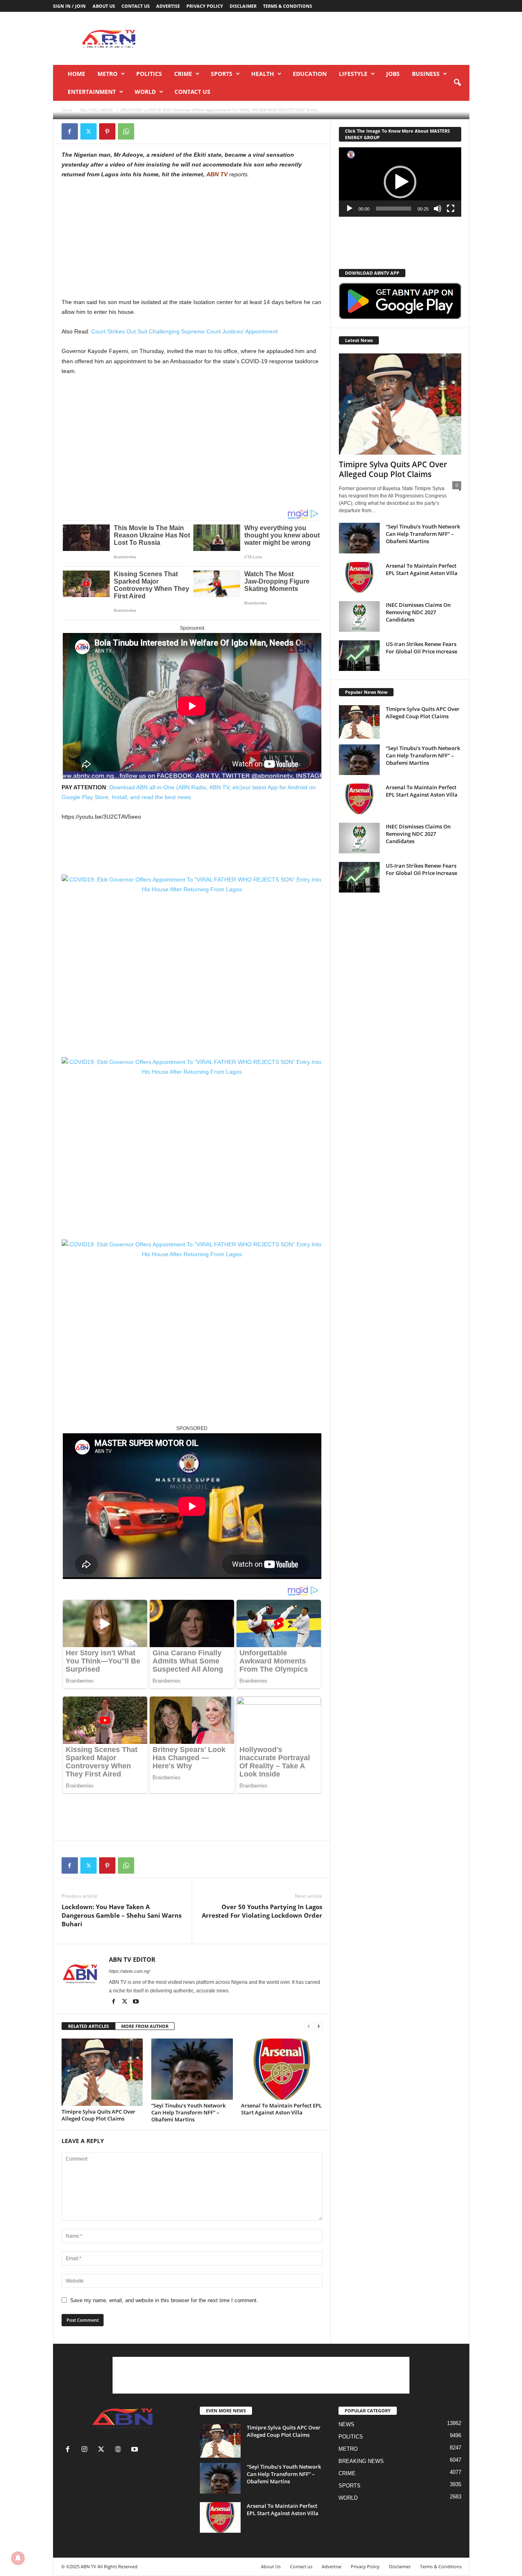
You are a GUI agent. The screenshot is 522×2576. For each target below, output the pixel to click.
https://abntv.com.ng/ (129, 1971)
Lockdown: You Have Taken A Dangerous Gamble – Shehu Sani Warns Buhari (122, 1915)
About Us (104, 6)
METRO (107, 74)
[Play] (349, 209)
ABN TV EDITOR (85, 109)
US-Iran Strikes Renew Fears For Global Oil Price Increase (421, 648)
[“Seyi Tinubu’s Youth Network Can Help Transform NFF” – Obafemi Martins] (192, 2069)
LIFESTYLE (353, 74)
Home (76, 74)
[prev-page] (309, 2026)
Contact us (136, 6)
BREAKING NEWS (361, 2461)
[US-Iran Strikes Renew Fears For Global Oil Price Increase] (359, 656)
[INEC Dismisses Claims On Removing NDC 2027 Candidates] (359, 616)
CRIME (183, 74)
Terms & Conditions (288, 6)
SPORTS (222, 74)
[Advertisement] (123, 240)
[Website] (120, 2450)
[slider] (394, 209)
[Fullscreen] (451, 209)
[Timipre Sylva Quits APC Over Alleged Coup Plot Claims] (102, 2072)
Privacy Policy (205, 6)
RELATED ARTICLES (88, 2026)
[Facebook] (70, 131)
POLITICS (149, 74)
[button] (457, 83)
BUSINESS (426, 74)
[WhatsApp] (126, 131)
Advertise (168, 6)
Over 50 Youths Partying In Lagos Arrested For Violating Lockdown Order (262, 1911)
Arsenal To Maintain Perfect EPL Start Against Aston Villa (281, 2109)
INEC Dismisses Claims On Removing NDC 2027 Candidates (418, 612)
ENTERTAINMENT (92, 92)
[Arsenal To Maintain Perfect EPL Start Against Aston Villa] (282, 2069)
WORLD (145, 92)
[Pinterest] (107, 131)
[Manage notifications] (18, 2558)
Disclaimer (243, 6)
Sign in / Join (69, 6)
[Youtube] (136, 2002)
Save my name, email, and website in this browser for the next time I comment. (164, 2300)
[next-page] (319, 2026)
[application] (400, 182)
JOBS (393, 74)
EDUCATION (310, 74)
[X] (88, 131)
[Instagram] (86, 2450)
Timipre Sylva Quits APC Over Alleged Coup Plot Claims (98, 2115)
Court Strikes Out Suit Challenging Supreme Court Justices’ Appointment (185, 331)
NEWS (346, 2424)
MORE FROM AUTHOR (145, 2026)
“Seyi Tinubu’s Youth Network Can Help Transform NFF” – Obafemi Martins (188, 2112)
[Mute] (438, 209)
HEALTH (263, 74)
